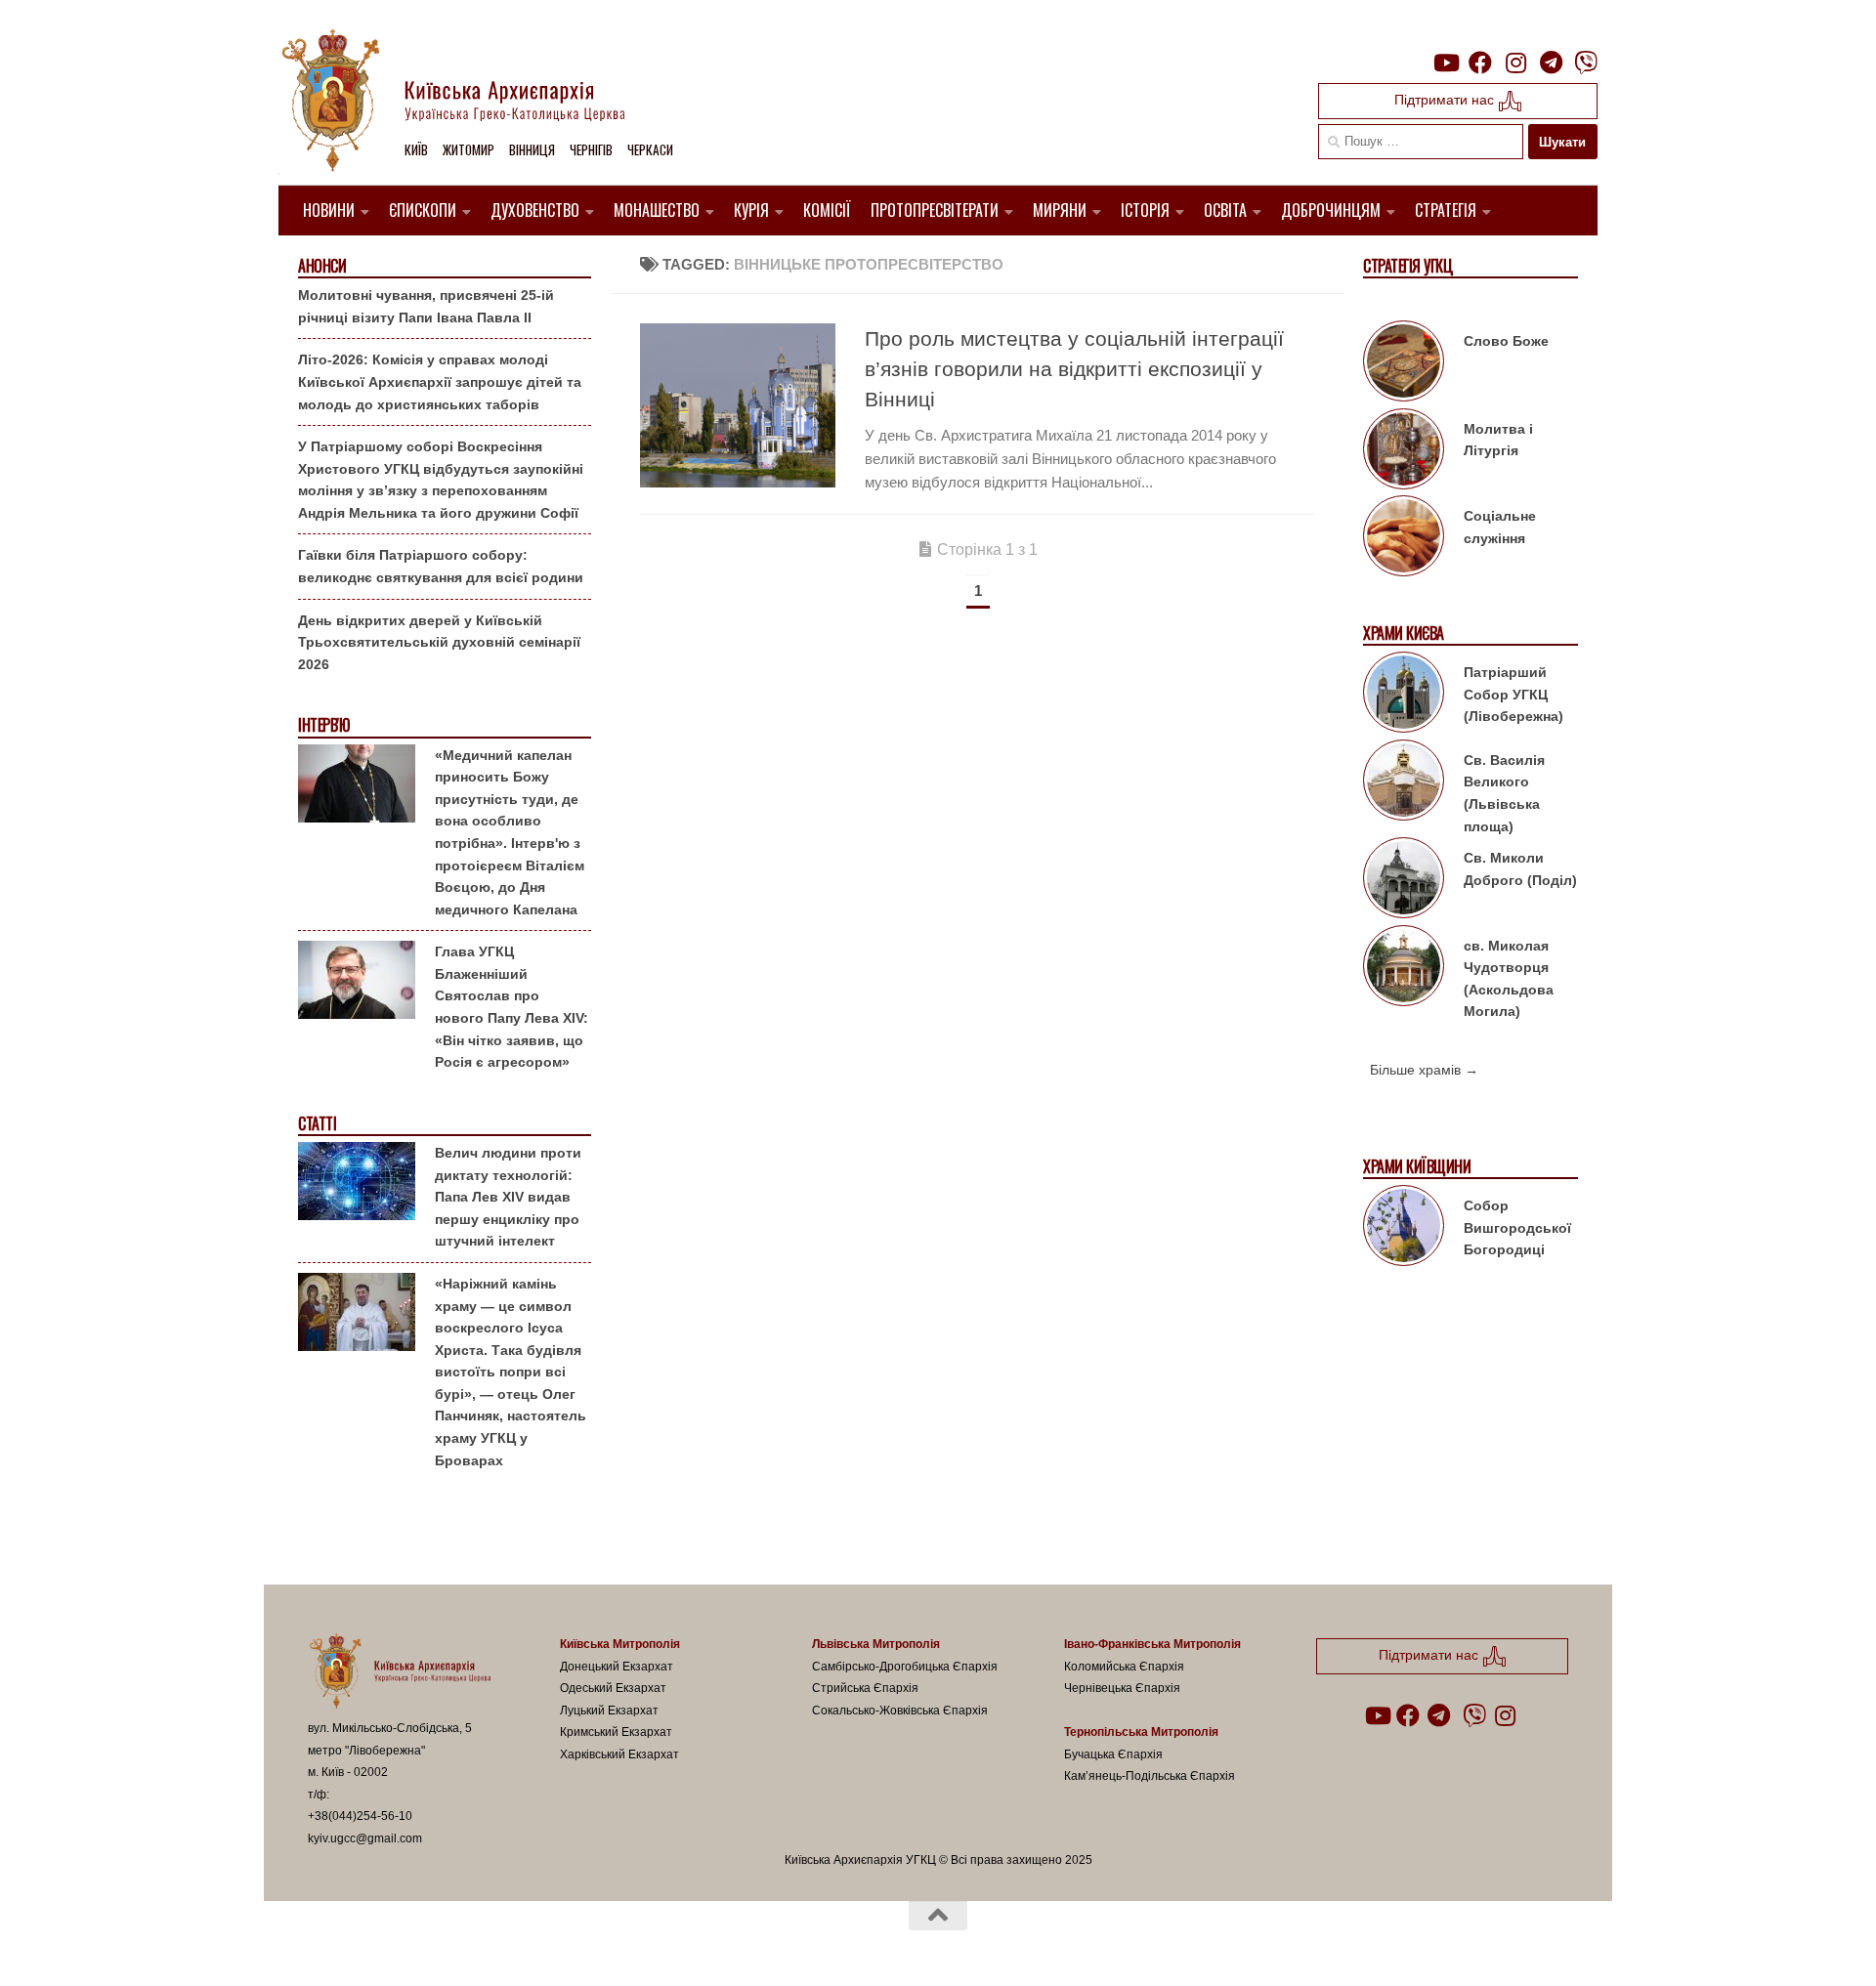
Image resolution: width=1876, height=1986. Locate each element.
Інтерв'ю (323, 725)
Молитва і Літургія (1498, 440)
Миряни (1060, 210)
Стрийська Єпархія (865, 1688)
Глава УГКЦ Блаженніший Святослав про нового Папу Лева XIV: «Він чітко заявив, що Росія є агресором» (512, 1007)
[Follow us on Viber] (1586, 63)
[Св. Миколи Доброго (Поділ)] (1404, 881)
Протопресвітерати (935, 210)
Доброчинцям (1331, 210)
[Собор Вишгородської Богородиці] (1404, 1229)
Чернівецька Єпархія (1122, 1688)
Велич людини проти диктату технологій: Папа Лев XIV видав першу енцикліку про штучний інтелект (508, 1197)
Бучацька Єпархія (1113, 1754)
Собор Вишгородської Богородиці (1517, 1227)
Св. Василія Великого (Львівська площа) (1504, 793)
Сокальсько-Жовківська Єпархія (900, 1711)
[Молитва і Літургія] (1404, 452)
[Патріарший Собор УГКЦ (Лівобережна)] (1404, 696)
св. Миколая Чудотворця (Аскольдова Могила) (1509, 979)
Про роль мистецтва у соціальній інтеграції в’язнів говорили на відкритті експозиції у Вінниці (1074, 369)
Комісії (827, 210)
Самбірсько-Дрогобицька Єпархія (905, 1667)
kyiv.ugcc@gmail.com (365, 1838)
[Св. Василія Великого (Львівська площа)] (1404, 783)
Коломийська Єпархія (1124, 1667)
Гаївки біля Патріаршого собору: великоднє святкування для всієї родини (441, 566)
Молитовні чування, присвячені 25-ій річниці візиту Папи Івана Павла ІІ (426, 306)
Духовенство (535, 210)
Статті (317, 1124)
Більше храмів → (1424, 1070)
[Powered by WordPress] (380, 1946)
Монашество (657, 210)
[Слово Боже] (1404, 364)
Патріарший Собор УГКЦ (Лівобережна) (1514, 694)
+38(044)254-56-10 (360, 1816)
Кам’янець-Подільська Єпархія (1150, 1776)
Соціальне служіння (1500, 527)
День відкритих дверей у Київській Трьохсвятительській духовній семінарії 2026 (439, 642)
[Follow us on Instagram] (1515, 63)
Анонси (322, 266)
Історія (1145, 210)
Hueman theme (535, 1946)
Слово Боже (1506, 341)
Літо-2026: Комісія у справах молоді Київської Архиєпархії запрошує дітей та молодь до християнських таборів (440, 381)
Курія (751, 210)
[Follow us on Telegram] (1551, 63)
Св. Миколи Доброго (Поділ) (1520, 869)
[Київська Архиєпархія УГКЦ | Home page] (469, 103)
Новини (329, 210)
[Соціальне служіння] (1404, 539)
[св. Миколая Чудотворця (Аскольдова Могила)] (1404, 969)
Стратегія (1446, 210)
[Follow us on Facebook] (1480, 63)
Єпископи (423, 210)
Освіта (1225, 210)
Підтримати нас (1446, 100)
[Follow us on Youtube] (1445, 63)
